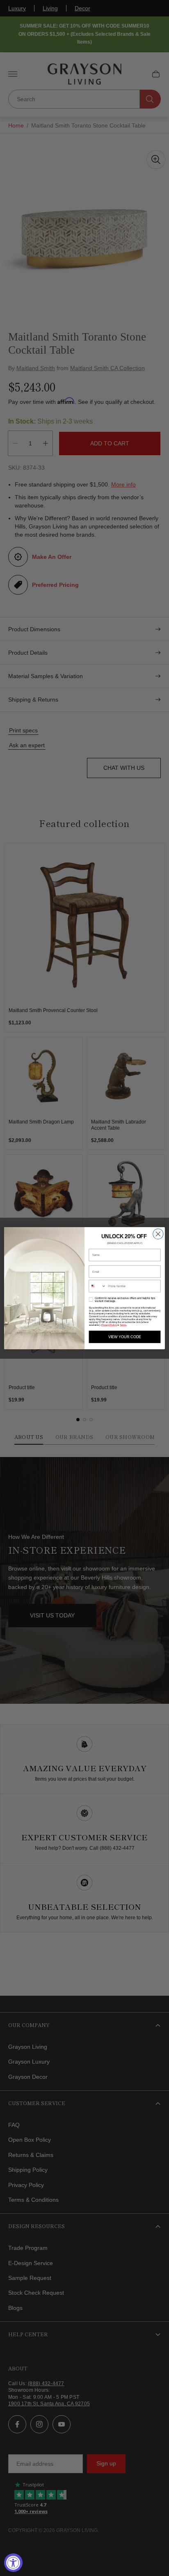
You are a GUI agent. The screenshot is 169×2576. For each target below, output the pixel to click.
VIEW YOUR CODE (125, 1337)
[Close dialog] (158, 1234)
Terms (123, 1325)
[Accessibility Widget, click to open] (13, 2563)
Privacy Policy (109, 1325)
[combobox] (97, 1286)
